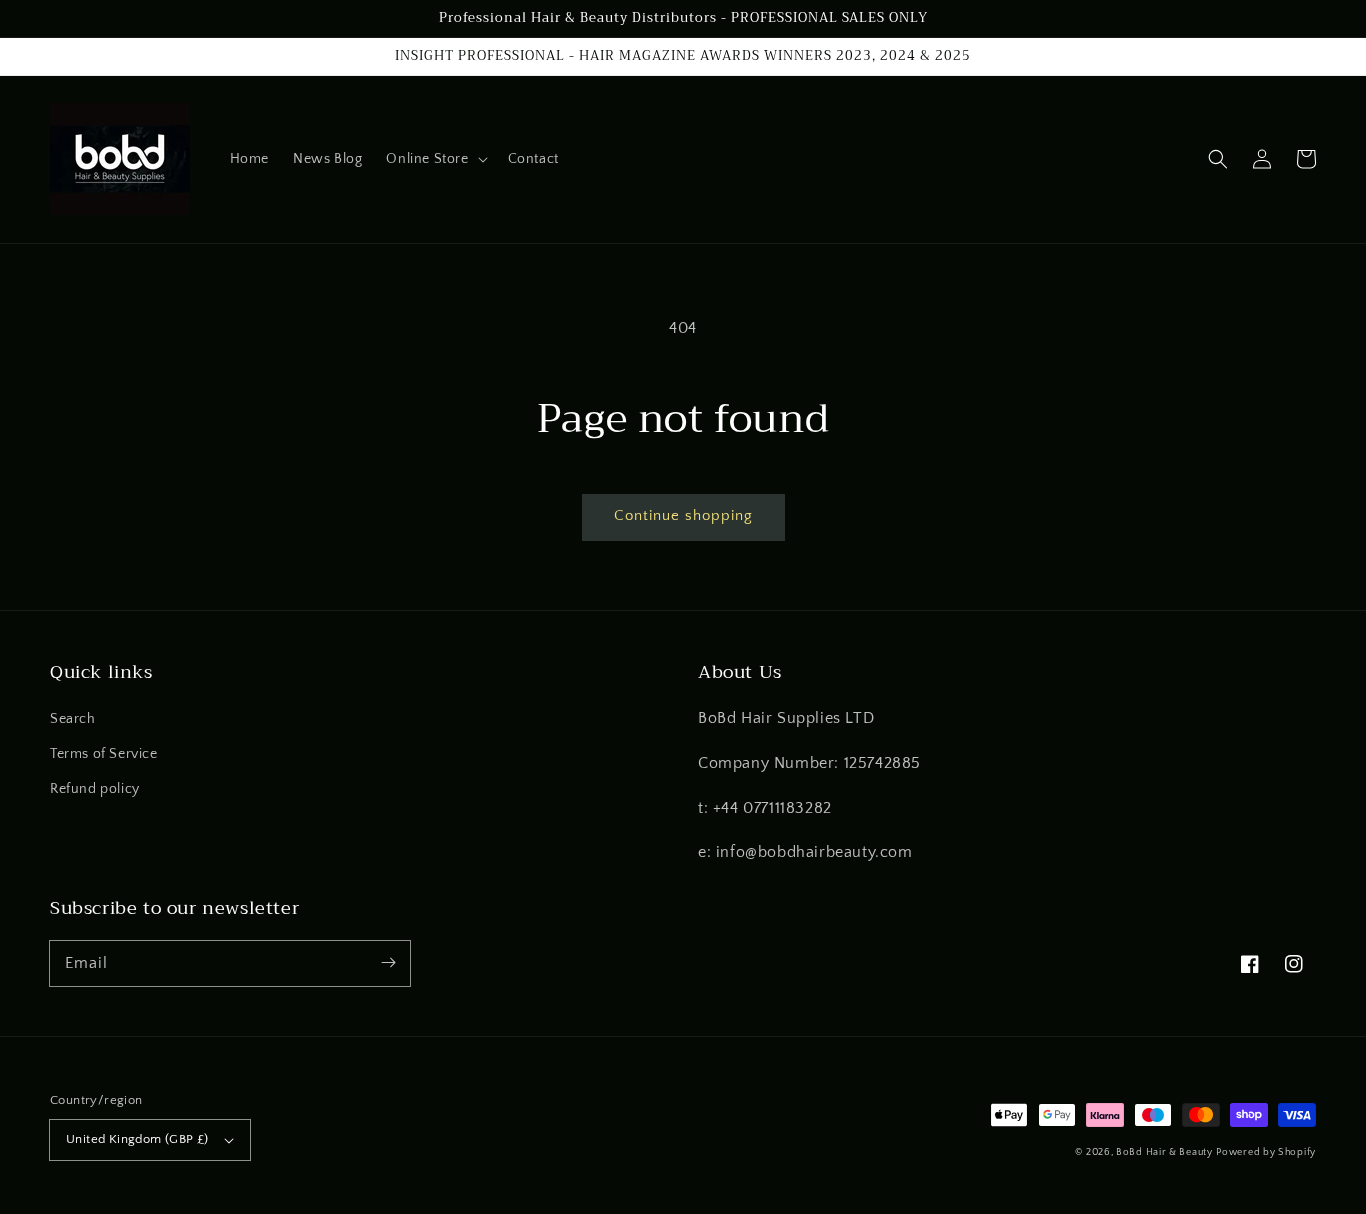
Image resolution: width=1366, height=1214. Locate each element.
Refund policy (95, 789)
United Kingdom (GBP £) (137, 1139)
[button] (434, 159)
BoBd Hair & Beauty (1164, 1152)
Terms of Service (104, 754)
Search (73, 719)
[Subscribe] (388, 963)
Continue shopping (683, 515)
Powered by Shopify (1266, 1152)
